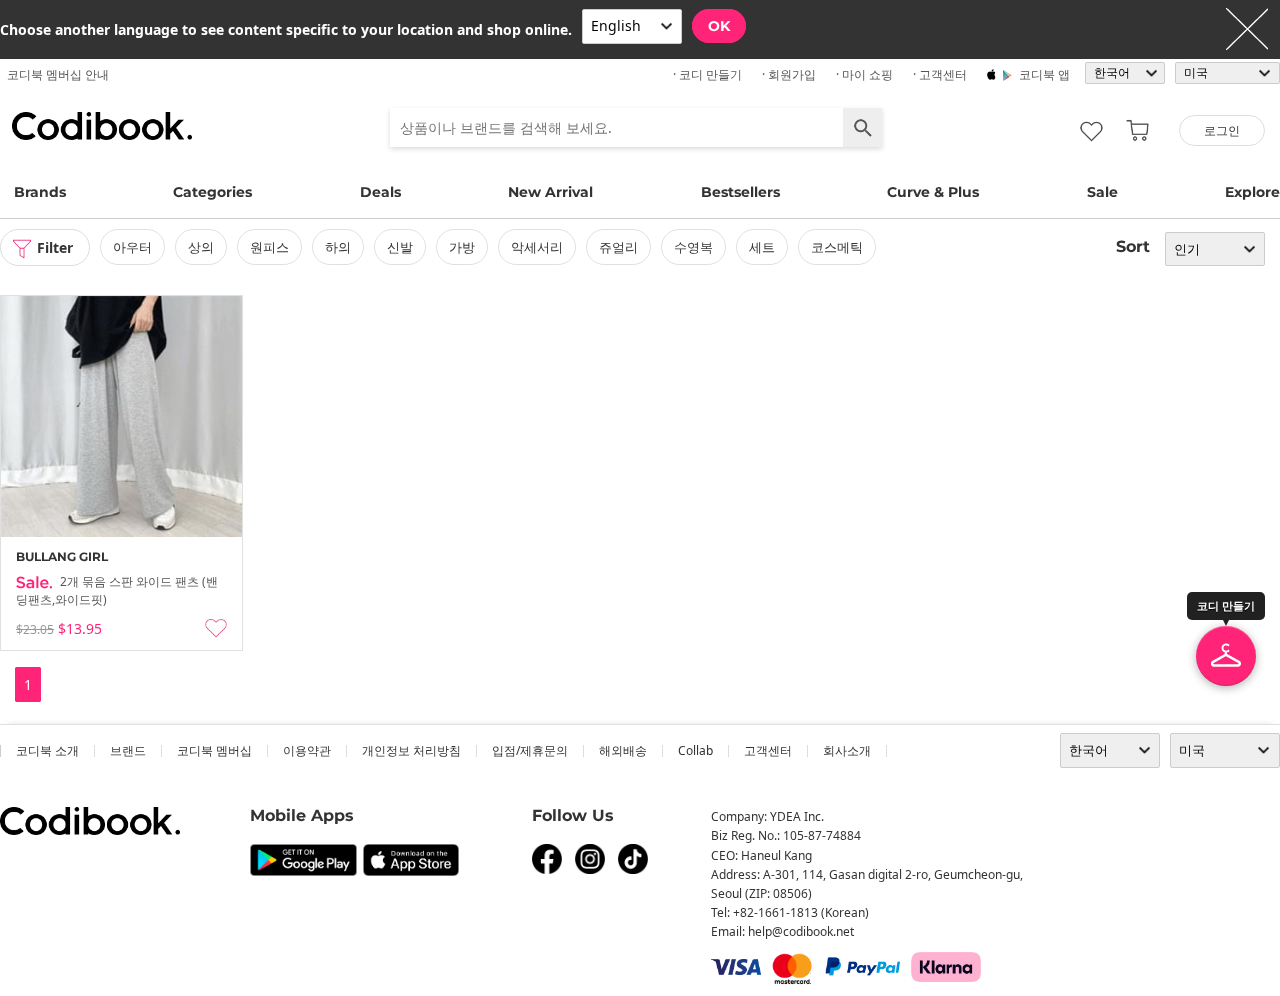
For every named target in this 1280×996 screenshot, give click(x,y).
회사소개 (847, 750)
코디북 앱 (1044, 74)
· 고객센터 (940, 74)
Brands (40, 192)
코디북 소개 (47, 750)
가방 (462, 247)
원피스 (269, 247)
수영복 (693, 247)
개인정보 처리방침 (411, 750)
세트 (762, 247)
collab (695, 750)
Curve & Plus (933, 192)
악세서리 (537, 247)
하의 (338, 247)
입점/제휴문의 (530, 750)
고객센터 (768, 750)
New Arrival (550, 192)
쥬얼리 (618, 247)
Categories (212, 192)
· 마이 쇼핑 (864, 74)
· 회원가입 (789, 74)
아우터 (132, 247)
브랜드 (128, 750)
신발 (400, 247)
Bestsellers (740, 192)
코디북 (102, 126)
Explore (1252, 192)
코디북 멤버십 (214, 750)
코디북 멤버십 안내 (58, 74)
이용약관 (307, 750)
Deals (380, 192)
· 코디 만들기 (707, 74)
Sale (1102, 192)
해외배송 (623, 750)
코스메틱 (837, 247)
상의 (201, 247)
